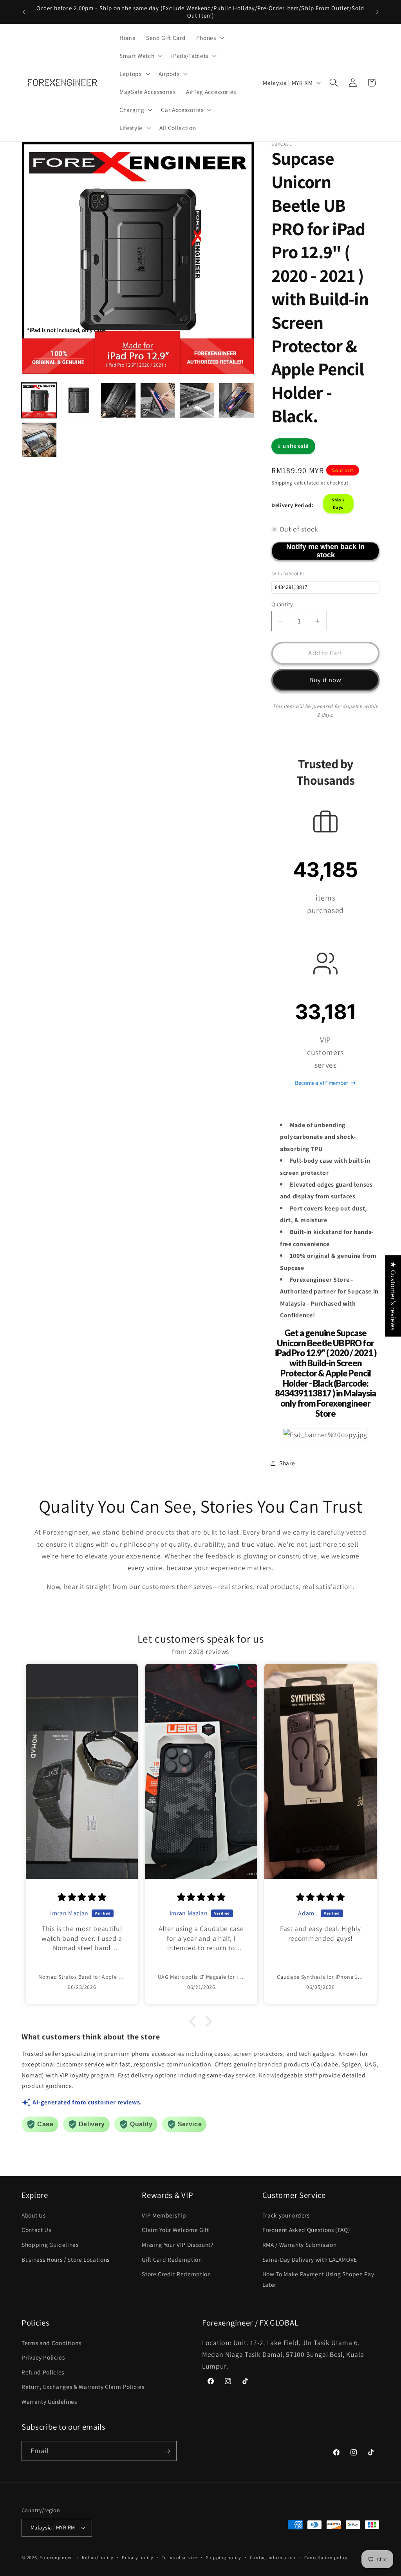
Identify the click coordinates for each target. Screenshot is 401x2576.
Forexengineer (56, 2557)
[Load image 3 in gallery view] (118, 400)
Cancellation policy (326, 2557)
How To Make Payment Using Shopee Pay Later (318, 2279)
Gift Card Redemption (172, 2259)
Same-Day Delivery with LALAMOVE (310, 2259)
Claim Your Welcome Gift (175, 2230)
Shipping (282, 483)
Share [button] (287, 1463)
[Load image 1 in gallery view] (39, 400)
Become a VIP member (321, 1083)
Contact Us (36, 2230)
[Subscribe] (167, 2451)
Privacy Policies (43, 2357)
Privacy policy (138, 2557)
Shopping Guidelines (50, 2245)
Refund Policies (43, 2372)
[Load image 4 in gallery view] (158, 400)
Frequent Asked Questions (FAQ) (306, 2230)
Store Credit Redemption (176, 2274)
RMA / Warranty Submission (300, 2245)
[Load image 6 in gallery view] (237, 400)
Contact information (273, 2557)
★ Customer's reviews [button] (393, 1296)
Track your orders (286, 2215)
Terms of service (180, 2557)
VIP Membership (164, 2215)
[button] (210, 38)
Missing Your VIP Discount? (177, 2245)
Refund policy (98, 2557)
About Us (33, 2215)
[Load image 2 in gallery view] (79, 400)
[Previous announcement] (24, 12)
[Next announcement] (378, 12)
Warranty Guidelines (49, 2401)
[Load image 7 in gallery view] (39, 440)
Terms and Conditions (51, 2343)
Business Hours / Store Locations (66, 2259)
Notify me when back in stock (325, 551)
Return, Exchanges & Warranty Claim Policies (83, 2387)
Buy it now (326, 680)
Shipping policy (224, 2557)
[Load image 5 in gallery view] (197, 400)
